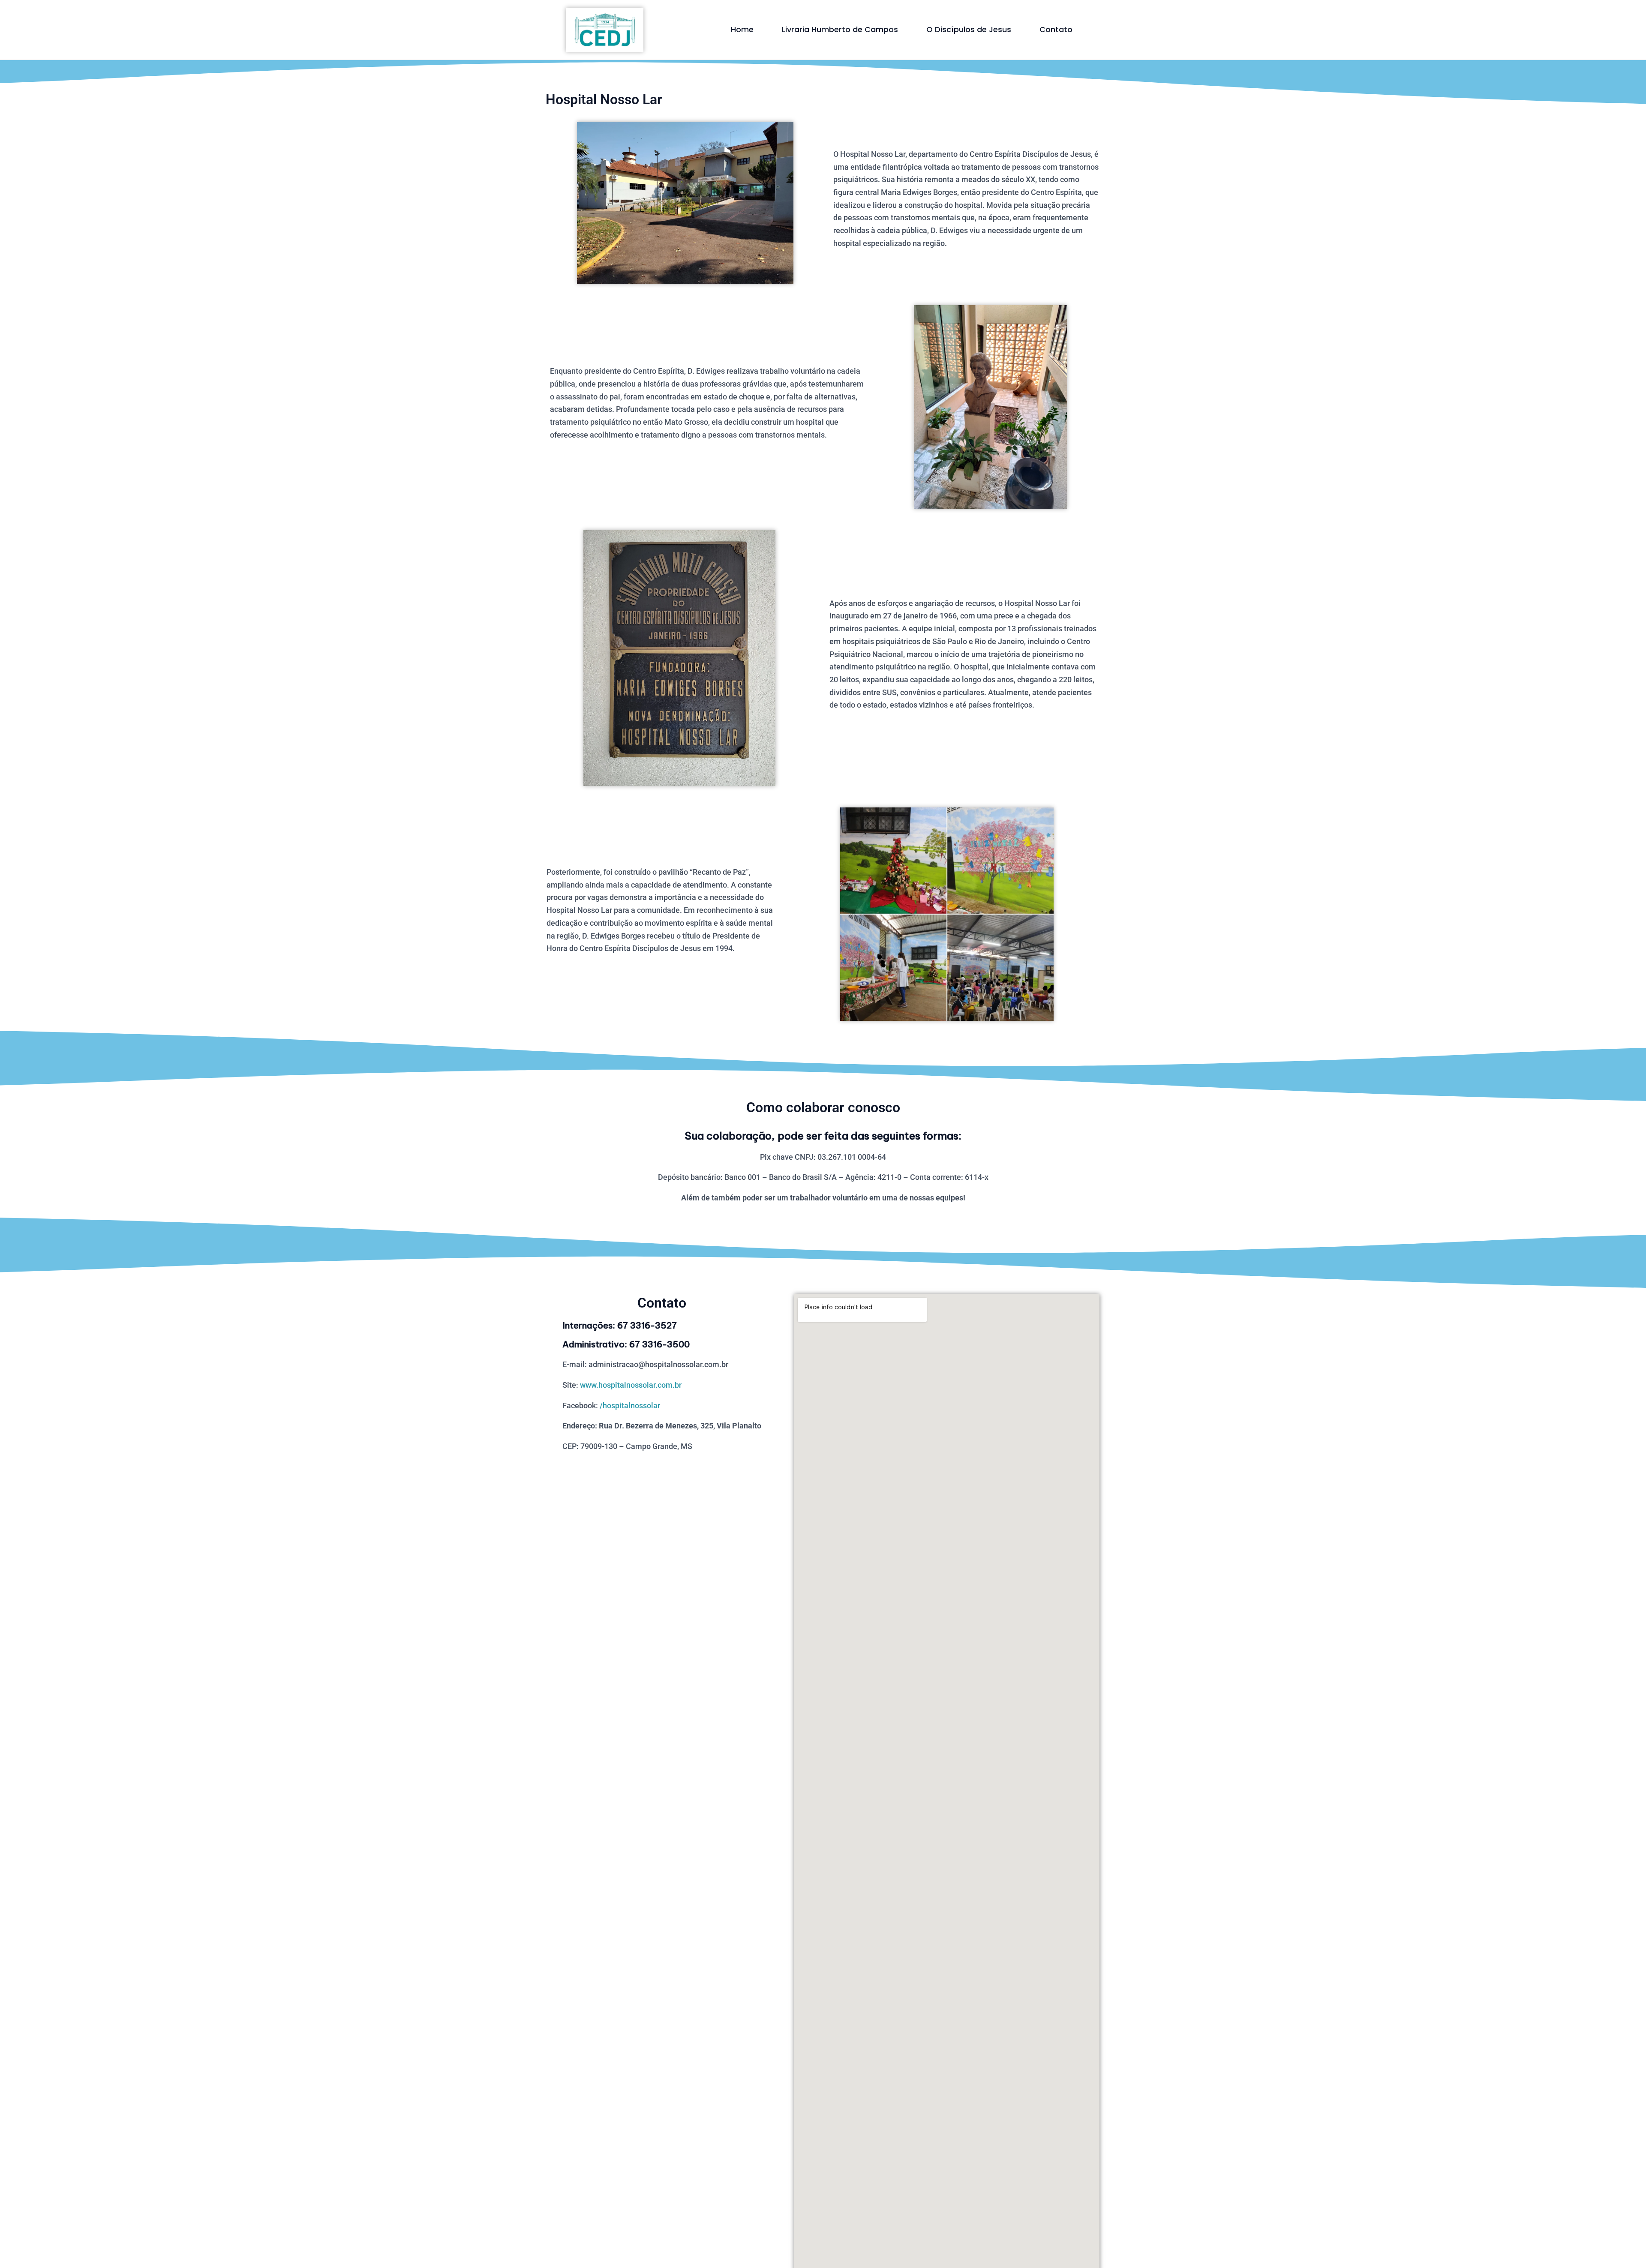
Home (742, 29)
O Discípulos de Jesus (969, 29)
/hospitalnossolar (630, 1405)
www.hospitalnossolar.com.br (631, 1385)
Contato (1056, 29)
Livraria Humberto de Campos (840, 29)
